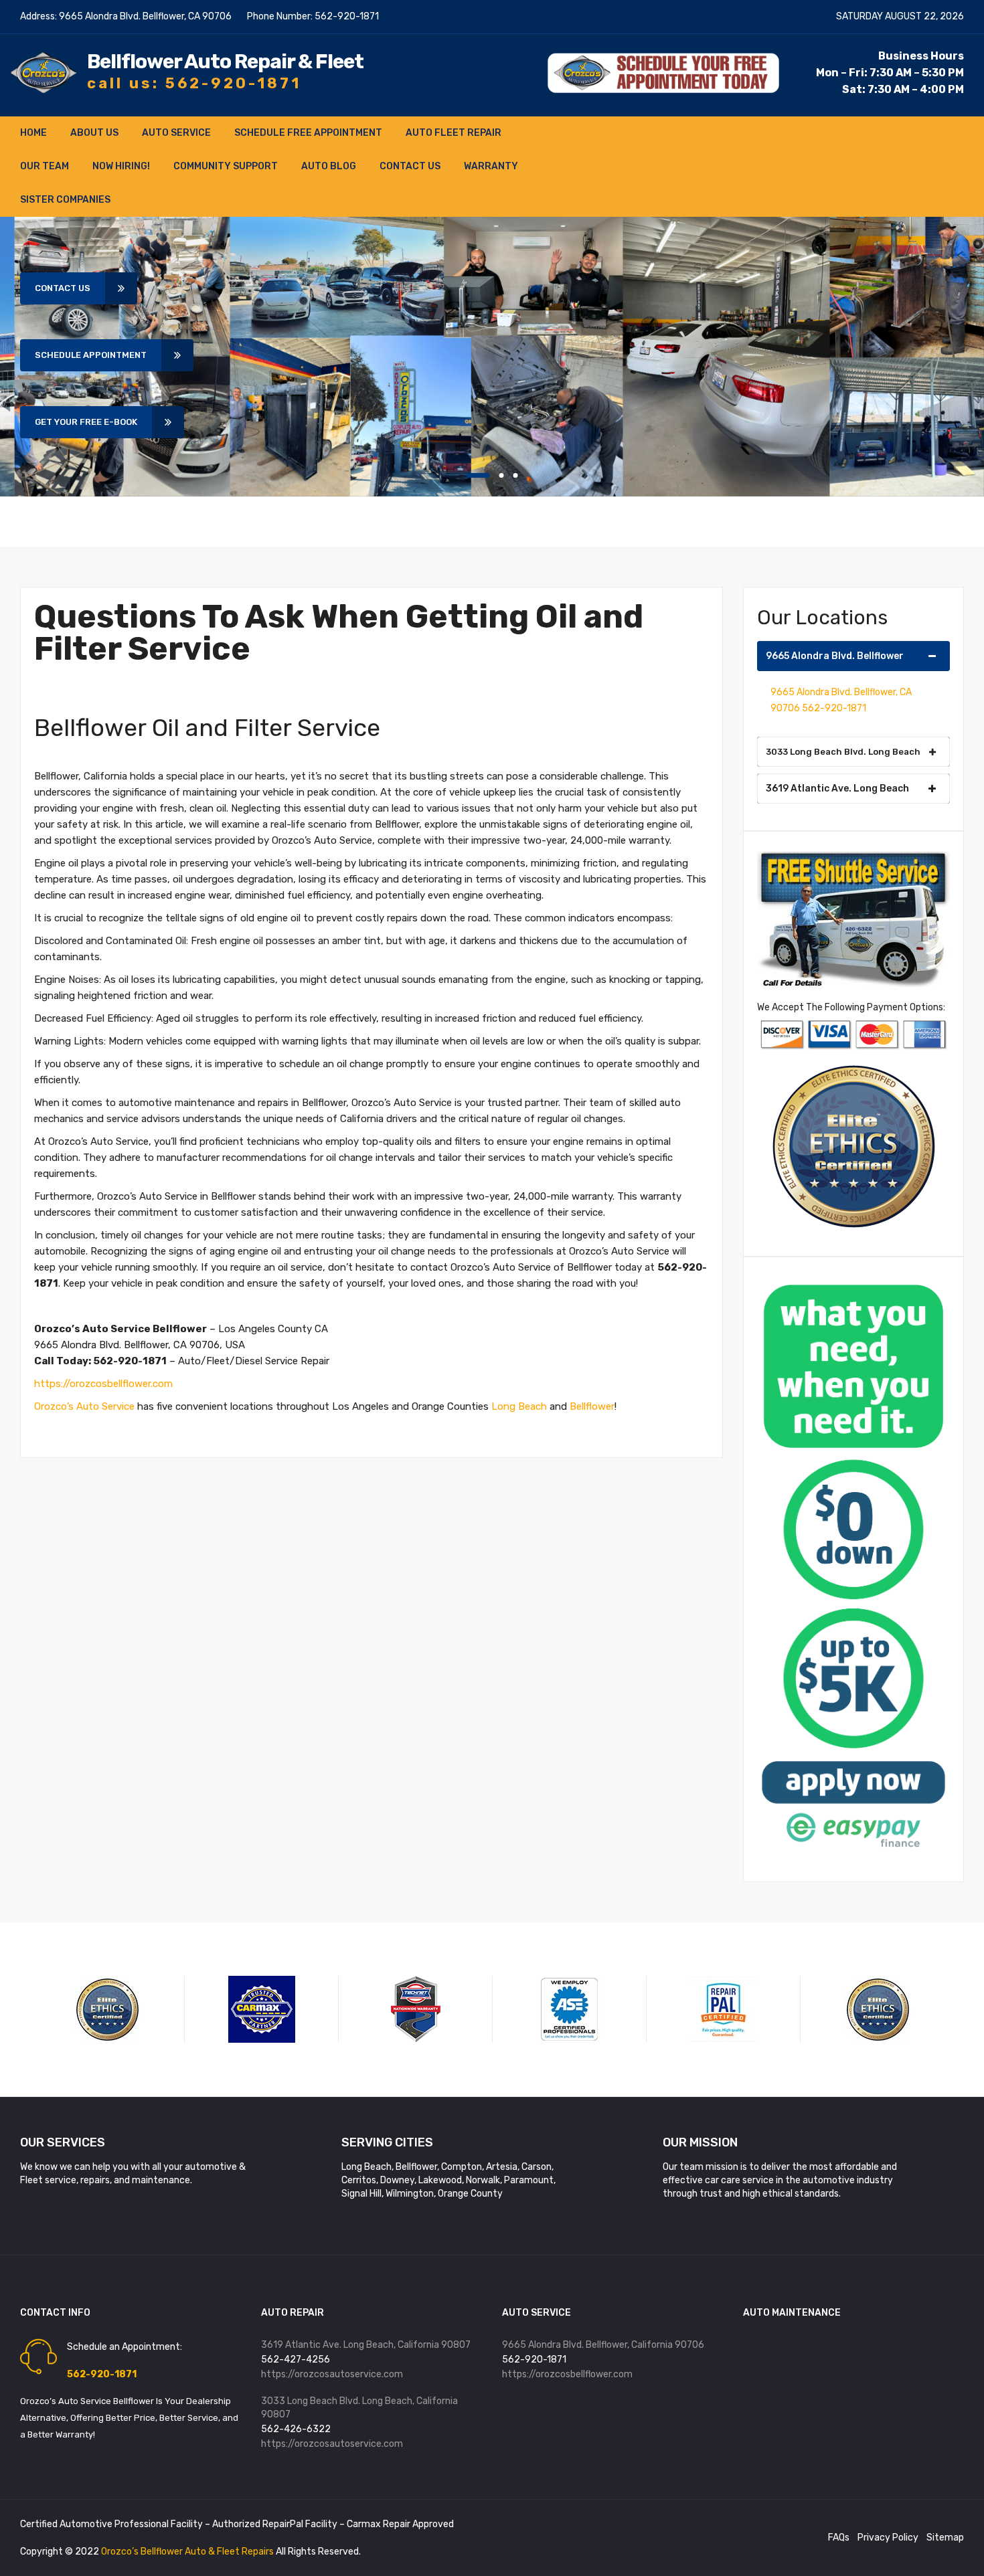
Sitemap (945, 2538)
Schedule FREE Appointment (308, 133)
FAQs (839, 2538)
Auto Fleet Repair (454, 133)
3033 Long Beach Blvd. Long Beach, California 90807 (359, 2408)
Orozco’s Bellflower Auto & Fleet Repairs (188, 2552)
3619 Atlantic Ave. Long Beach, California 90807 (366, 2345)
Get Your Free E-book (86, 422)
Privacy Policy (888, 2538)
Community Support (226, 166)
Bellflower (592, 1406)
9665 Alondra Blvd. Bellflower (835, 656)
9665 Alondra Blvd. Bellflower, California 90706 (603, 2345)
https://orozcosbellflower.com (103, 1384)
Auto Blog (329, 166)
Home (33, 133)
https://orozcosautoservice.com (332, 2374)
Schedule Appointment (91, 355)
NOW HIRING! (121, 166)
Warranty (491, 166)
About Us (94, 133)
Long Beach (519, 1406)
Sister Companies (65, 200)
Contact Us (410, 166)
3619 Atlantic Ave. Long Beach (837, 789)
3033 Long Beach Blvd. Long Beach (843, 752)
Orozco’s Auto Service (84, 1406)
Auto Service (176, 133)
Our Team (45, 166)
